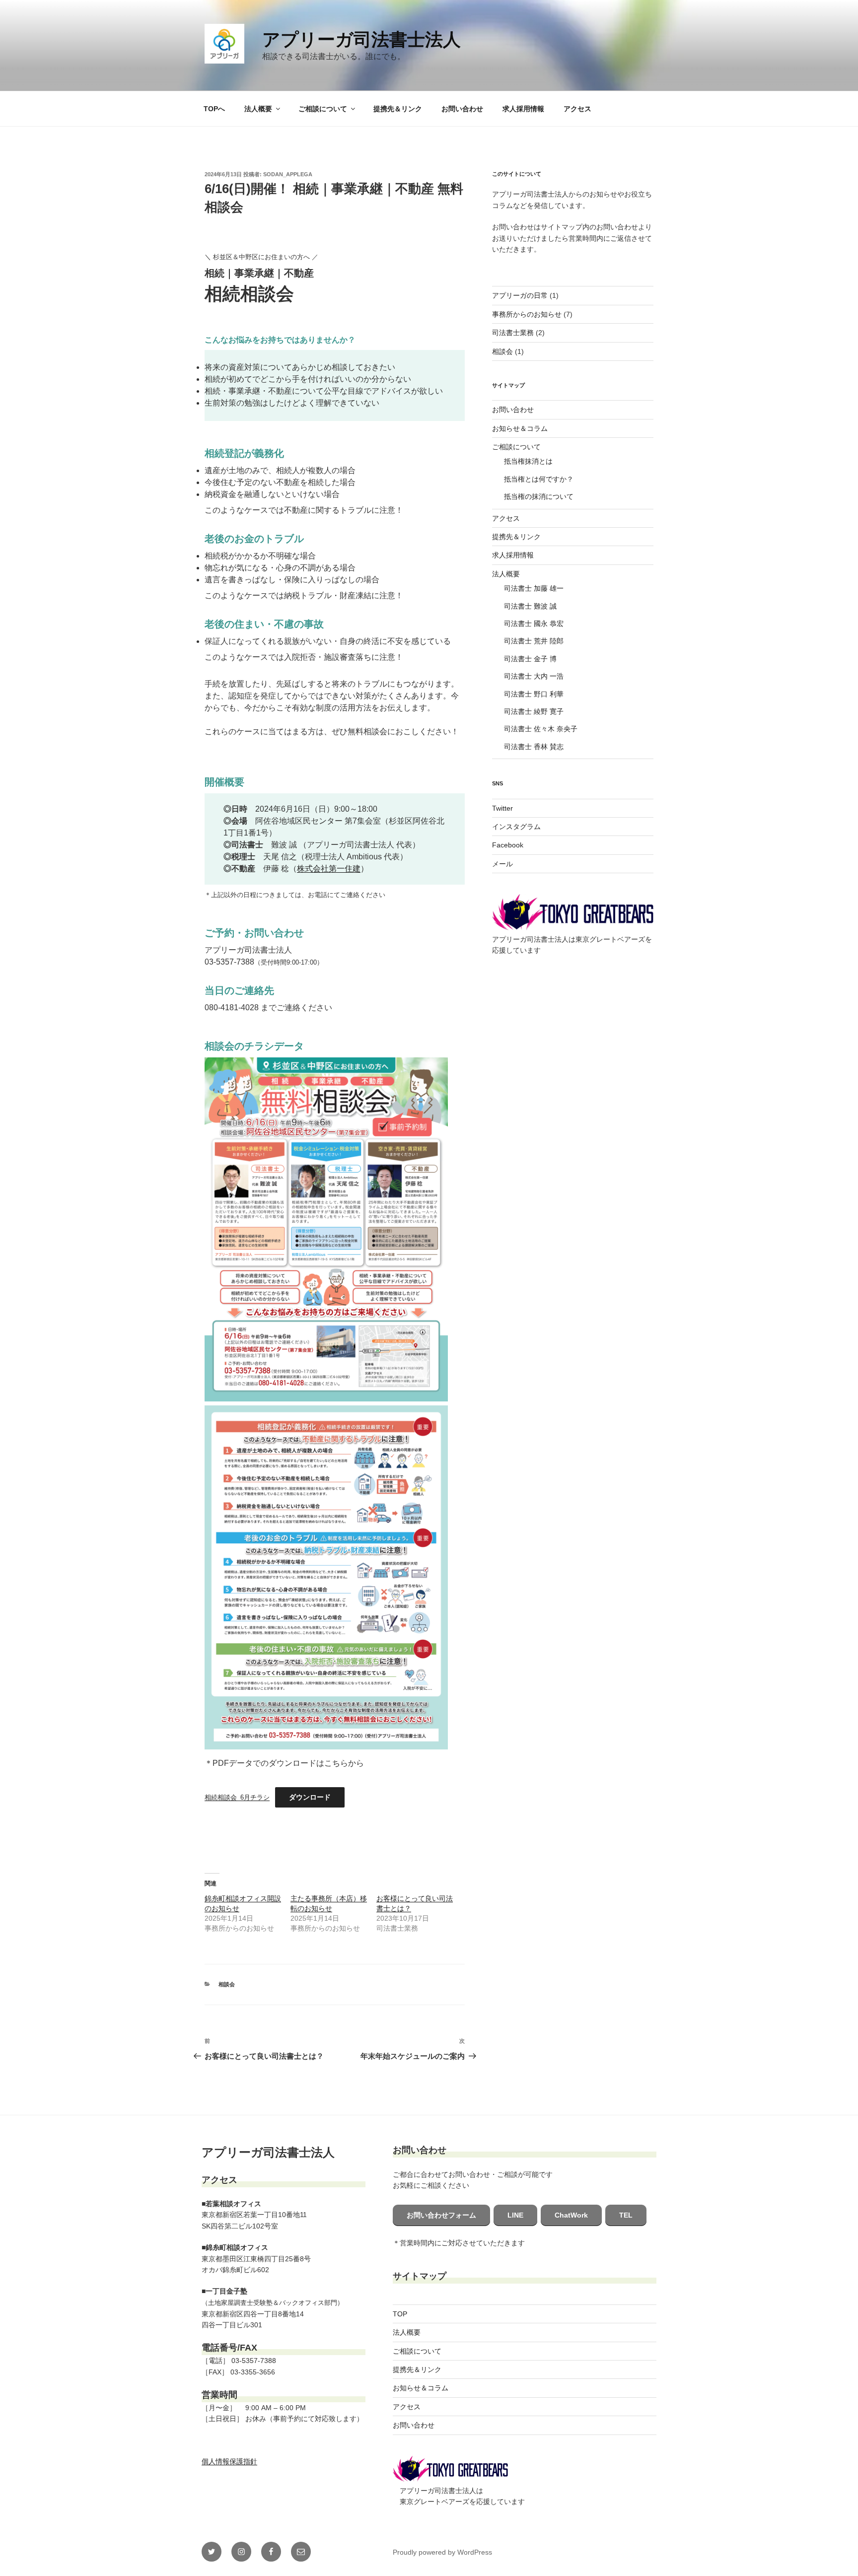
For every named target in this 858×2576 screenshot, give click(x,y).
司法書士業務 (513, 333)
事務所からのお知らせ (527, 314)
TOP (400, 2314)
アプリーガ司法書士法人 (361, 39)
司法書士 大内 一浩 (534, 676)
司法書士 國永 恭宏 (534, 624)
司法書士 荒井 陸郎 (534, 641)
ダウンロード (310, 1797)
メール (502, 864)
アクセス (577, 109)
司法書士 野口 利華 (534, 694)
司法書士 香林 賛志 (534, 747)
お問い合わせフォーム (441, 2215)
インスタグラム (516, 827)
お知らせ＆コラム (520, 428)
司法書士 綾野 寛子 (534, 711)
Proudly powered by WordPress (442, 2552)
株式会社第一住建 (329, 869)
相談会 (227, 1984)
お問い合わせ (462, 109)
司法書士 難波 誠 (530, 606)
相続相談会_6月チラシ (237, 1797)
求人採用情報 (523, 109)
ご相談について (323, 109)
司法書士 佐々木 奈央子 (541, 729)
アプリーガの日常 (520, 295)
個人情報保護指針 (229, 2461)
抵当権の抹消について (539, 496)
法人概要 (258, 109)
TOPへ (214, 109)
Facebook (508, 845)
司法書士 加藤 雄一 (534, 588)
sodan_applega (288, 174)
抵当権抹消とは (528, 461)
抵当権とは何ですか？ (539, 479)
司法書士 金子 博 (530, 659)
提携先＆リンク (398, 109)
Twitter (502, 808)
